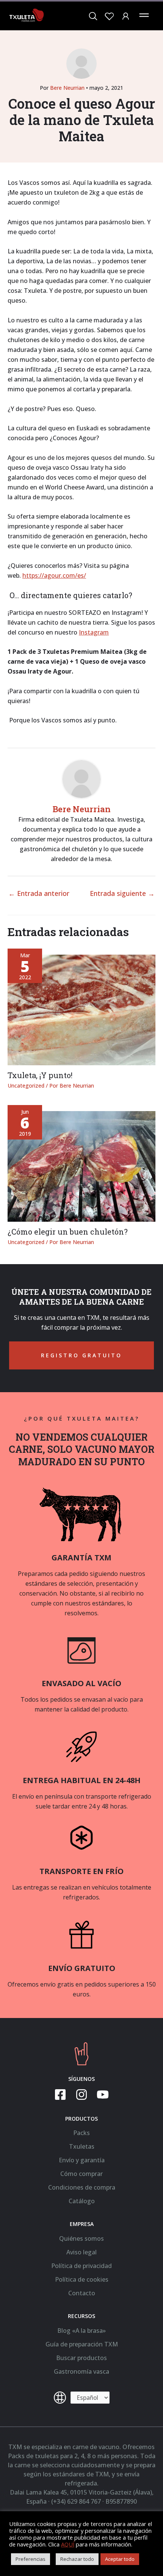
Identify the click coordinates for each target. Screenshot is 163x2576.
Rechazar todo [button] (77, 2559)
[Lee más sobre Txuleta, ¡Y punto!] (81, 1009)
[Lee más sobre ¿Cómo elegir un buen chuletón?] (81, 1166)
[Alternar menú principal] (144, 15)
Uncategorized (26, 1086)
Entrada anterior (39, 893)
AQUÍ (68, 2544)
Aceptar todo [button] (120, 2559)
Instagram (94, 632)
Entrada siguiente (122, 893)
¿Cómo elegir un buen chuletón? (68, 1232)
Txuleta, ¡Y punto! (40, 1075)
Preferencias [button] (31, 2559)
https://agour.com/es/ (54, 575)
